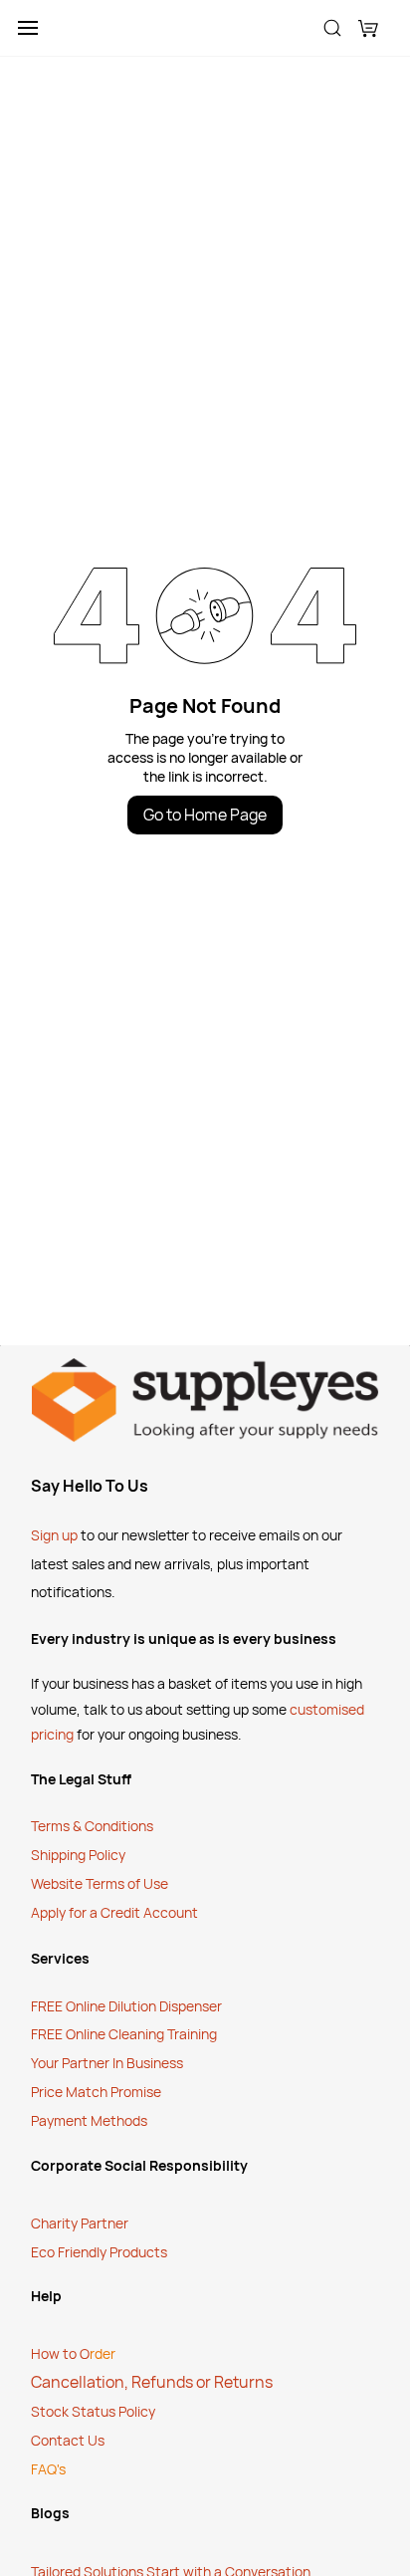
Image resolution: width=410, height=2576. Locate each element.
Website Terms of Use (100, 1883)
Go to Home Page (205, 815)
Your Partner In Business (107, 2063)
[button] (368, 28)
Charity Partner (80, 2223)
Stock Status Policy (93, 2411)
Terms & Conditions (94, 1826)
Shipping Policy (78, 1855)
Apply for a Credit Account (114, 1912)
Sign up (54, 1535)
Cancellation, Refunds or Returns (152, 2382)
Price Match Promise (98, 2092)
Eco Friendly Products (99, 2252)
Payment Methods (89, 2120)
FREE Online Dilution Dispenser (126, 2006)
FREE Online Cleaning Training (124, 2034)
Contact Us (68, 2440)
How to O (60, 2353)
